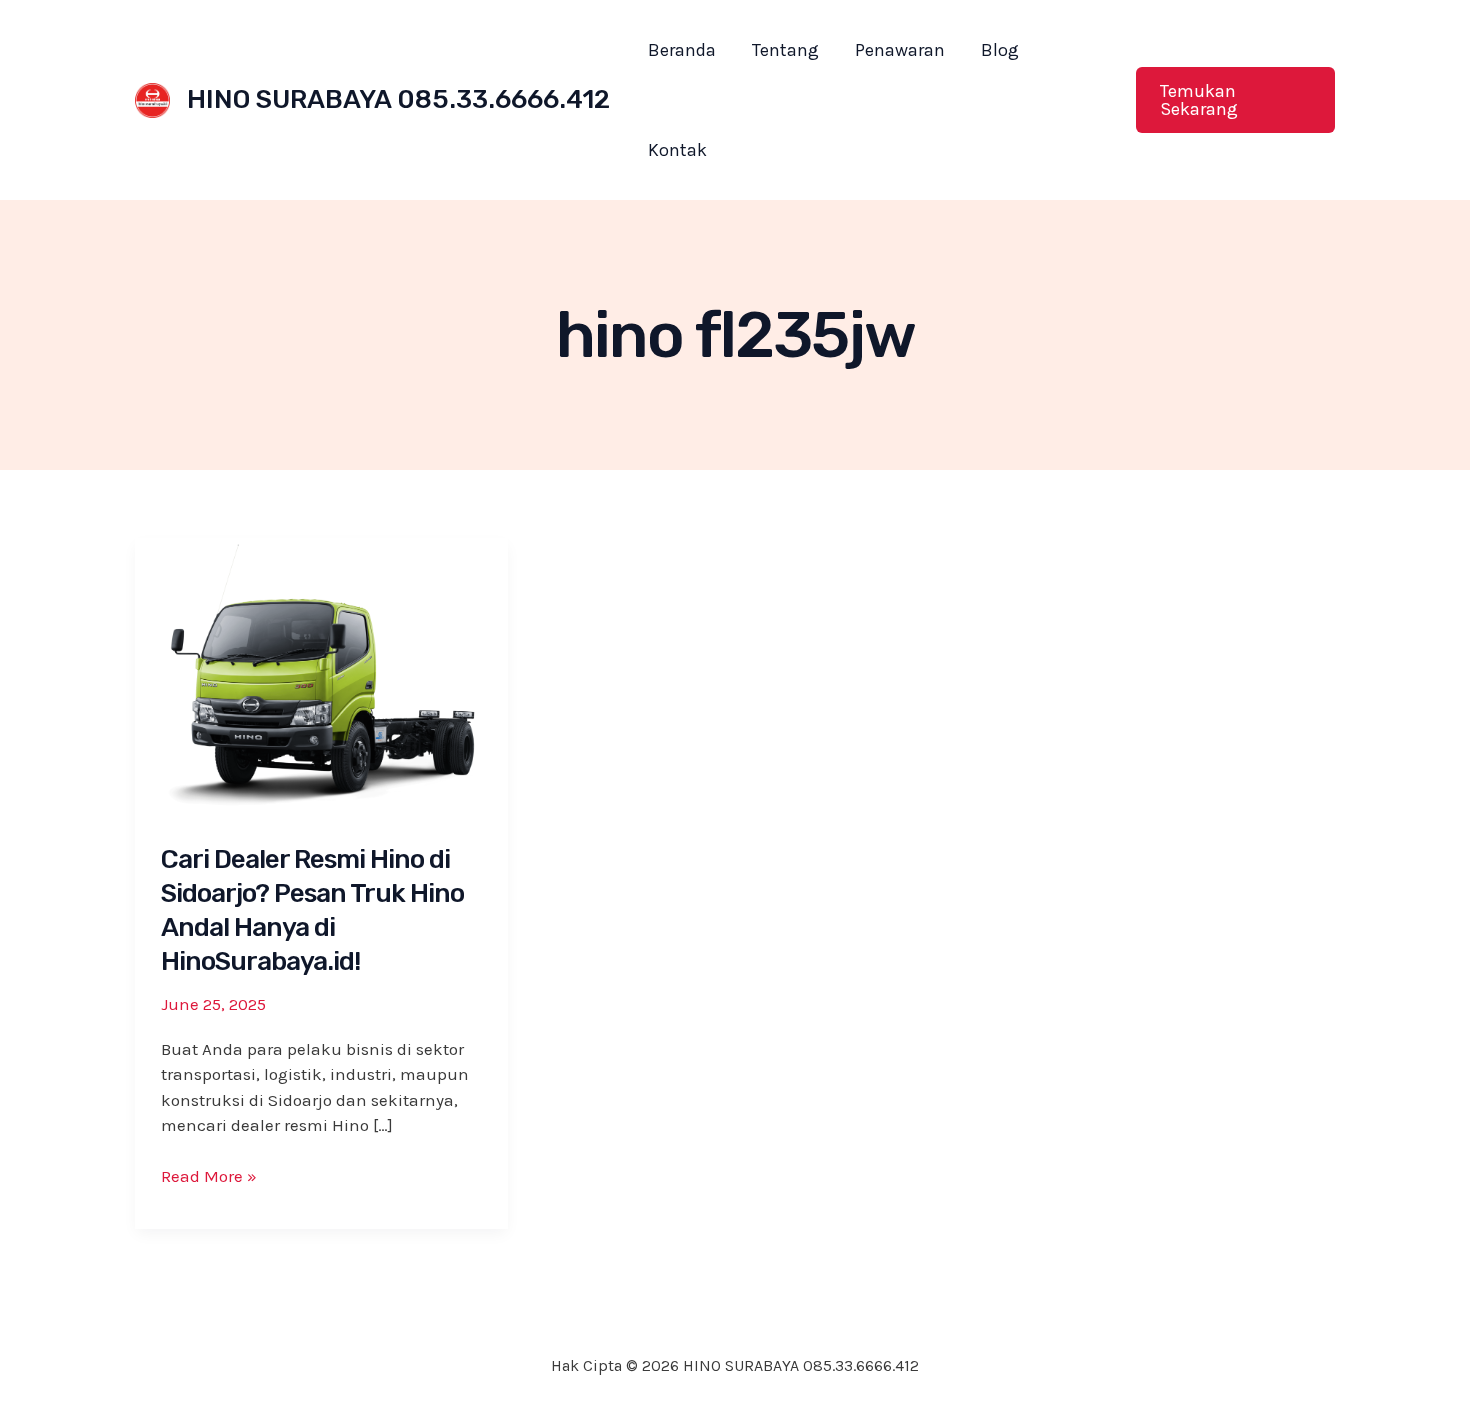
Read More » (209, 1177)
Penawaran (900, 50)
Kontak (677, 150)
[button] (1235, 100)
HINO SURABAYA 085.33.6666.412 (398, 99)
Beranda (682, 50)
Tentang (785, 50)
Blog (1000, 50)
